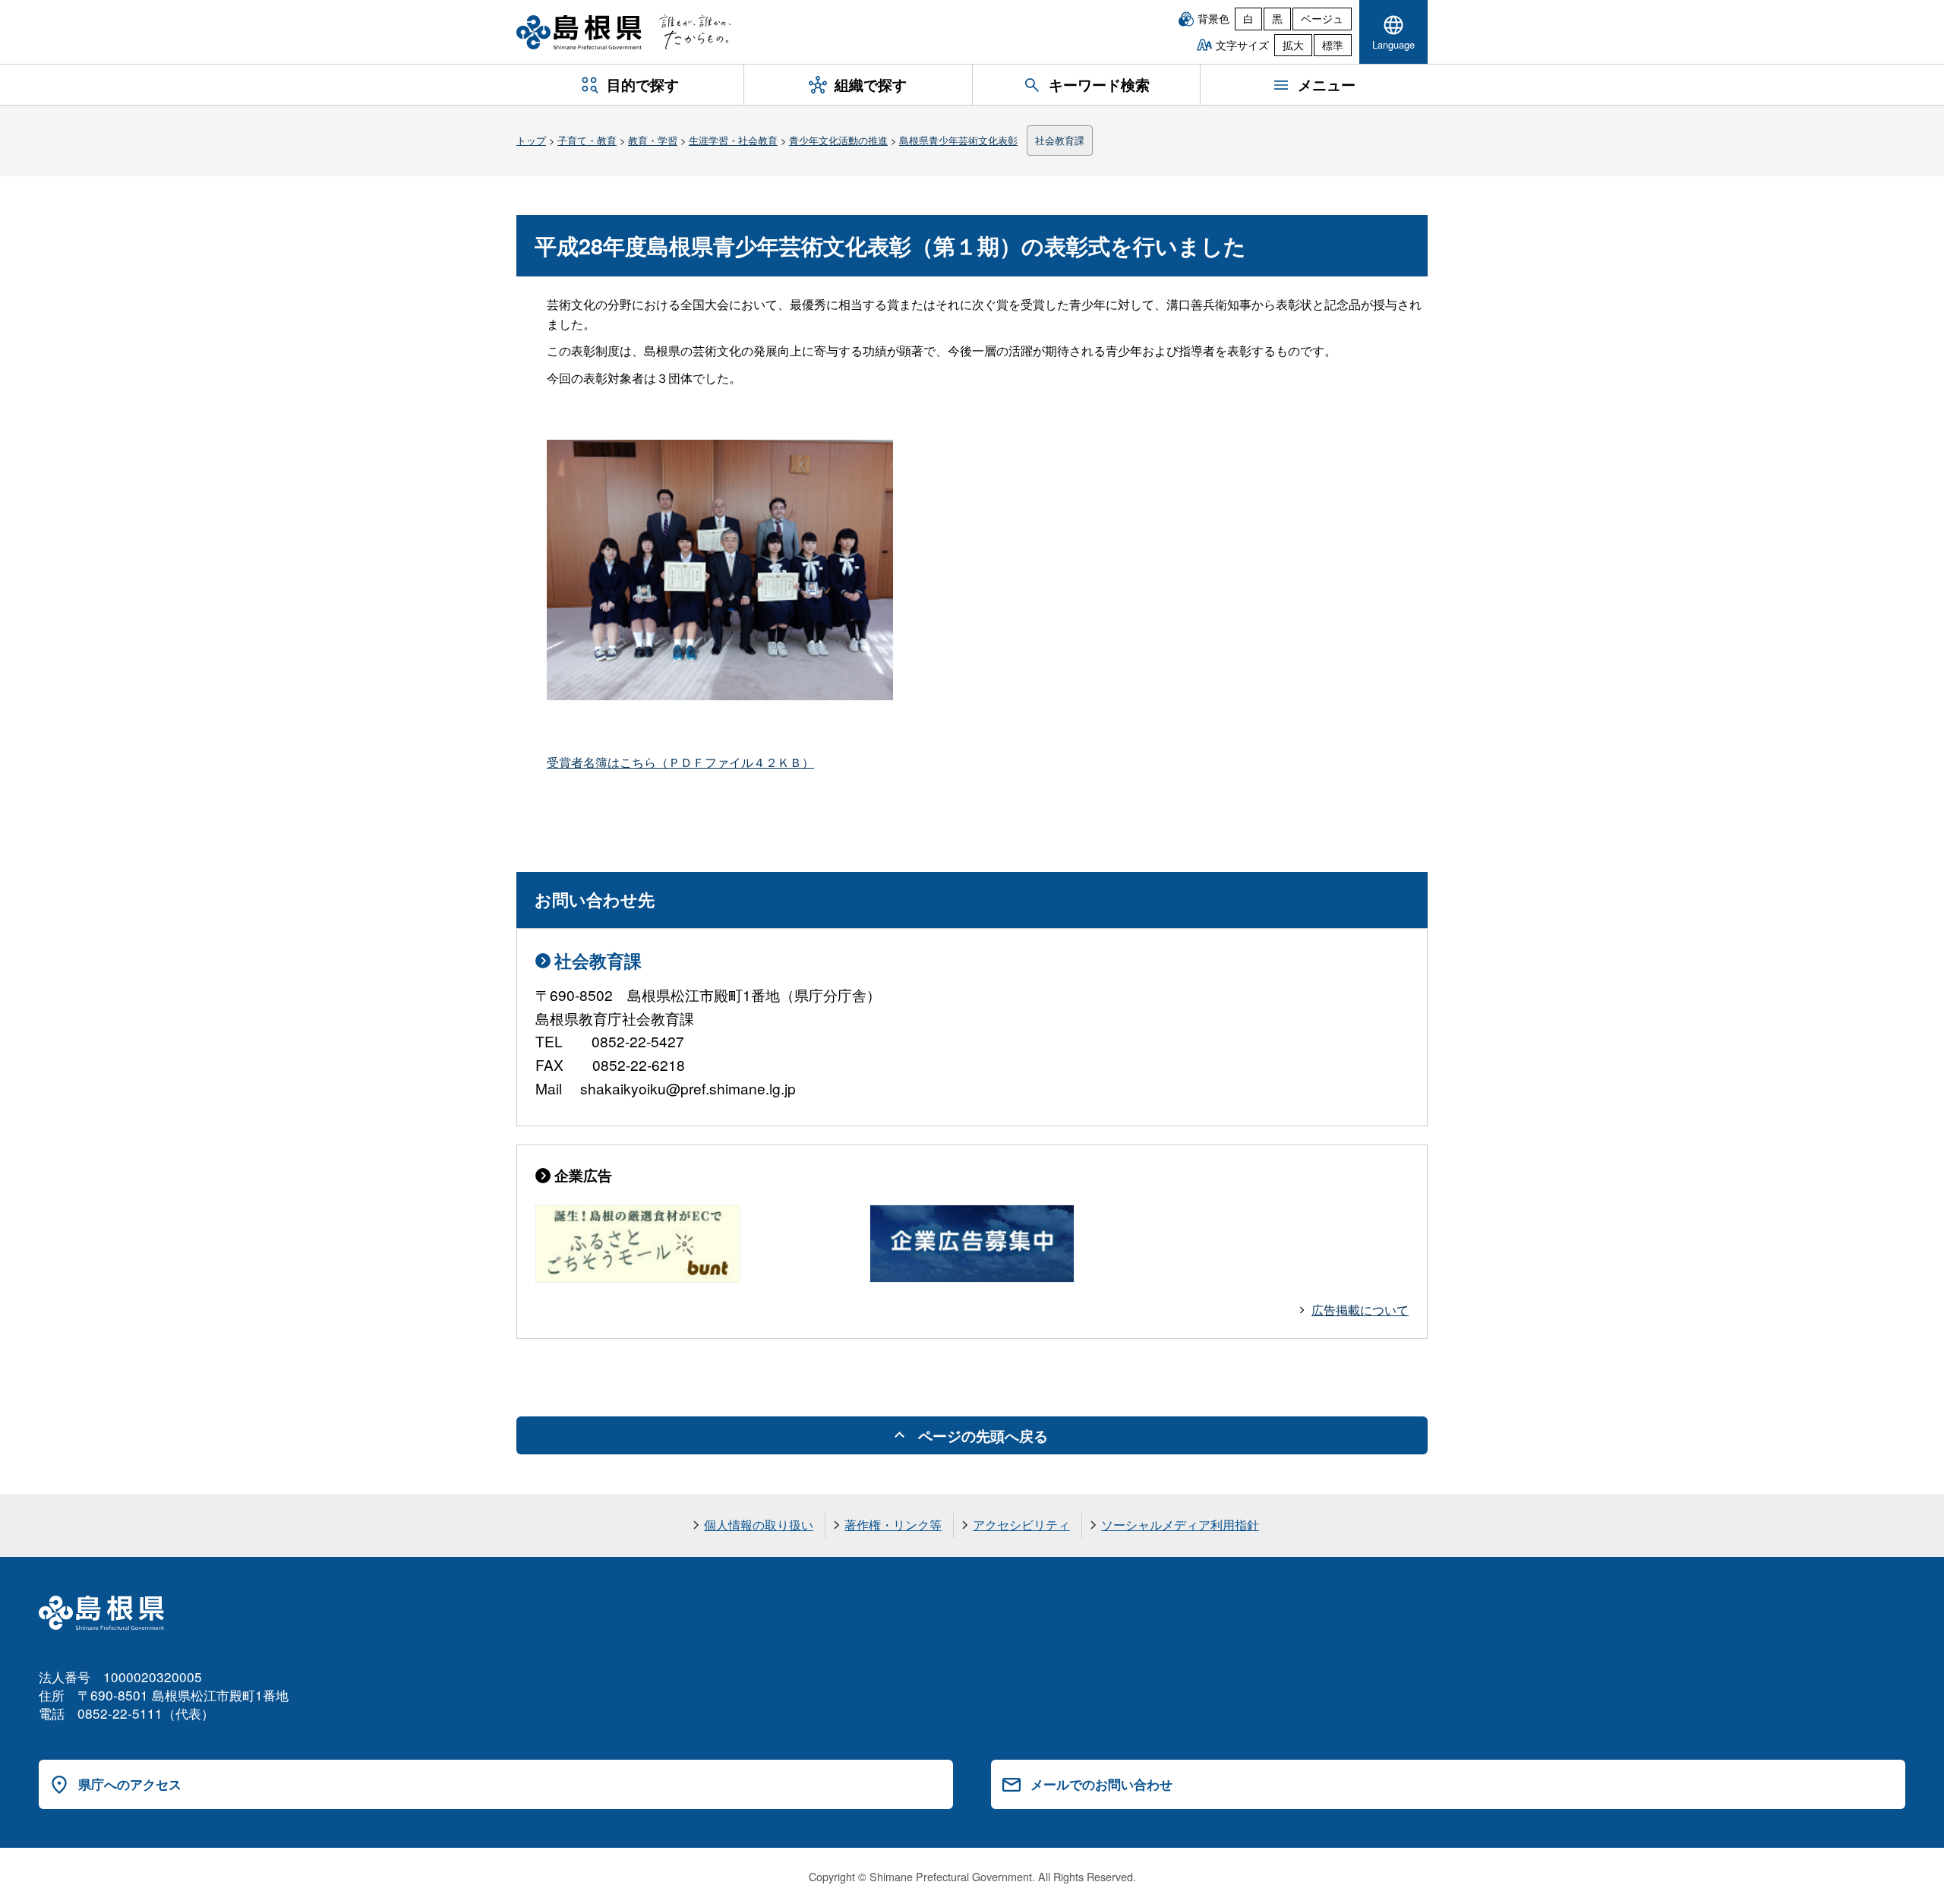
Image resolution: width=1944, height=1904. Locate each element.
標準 (1333, 45)
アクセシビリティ (1021, 1525)
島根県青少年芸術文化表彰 (958, 140)
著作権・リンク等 (893, 1525)
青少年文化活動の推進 (838, 140)
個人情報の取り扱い (759, 1525)
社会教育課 (1060, 140)
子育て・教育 (587, 140)
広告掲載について (1360, 1310)
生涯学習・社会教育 (733, 140)
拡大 (1293, 45)
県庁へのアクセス (130, 1784)
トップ (531, 140)
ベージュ (1322, 18)
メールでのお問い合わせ (1101, 1784)
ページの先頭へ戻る (983, 1435)
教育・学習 (653, 140)
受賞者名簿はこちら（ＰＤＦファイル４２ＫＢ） (680, 762)
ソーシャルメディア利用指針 (1180, 1525)
